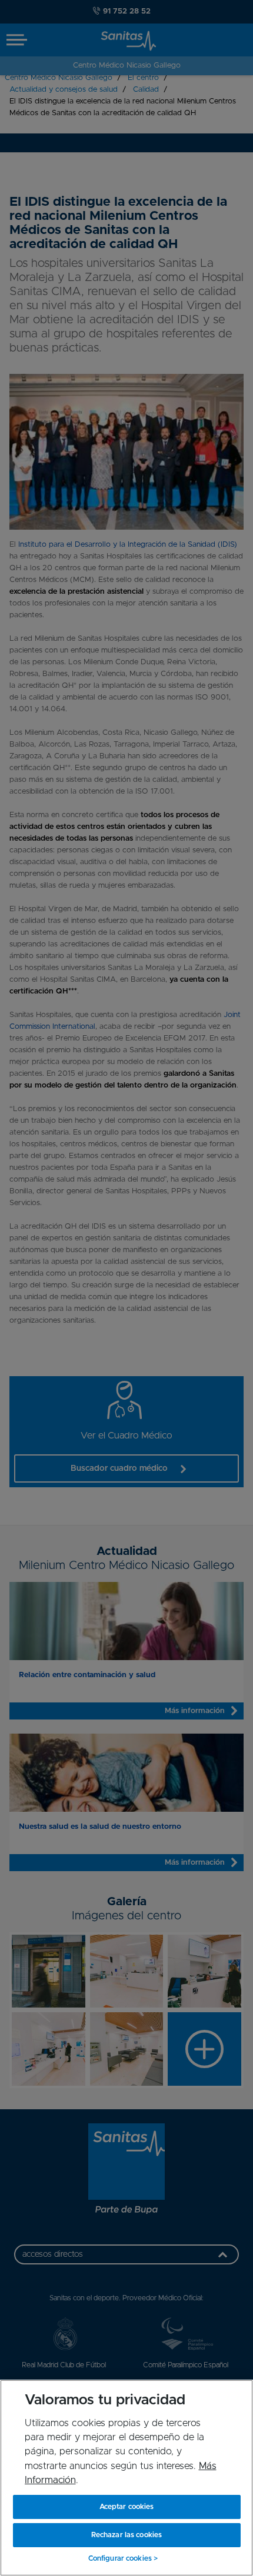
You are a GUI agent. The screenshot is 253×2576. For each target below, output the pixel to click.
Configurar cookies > (123, 2558)
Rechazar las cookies (126, 2535)
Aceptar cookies (127, 2507)
